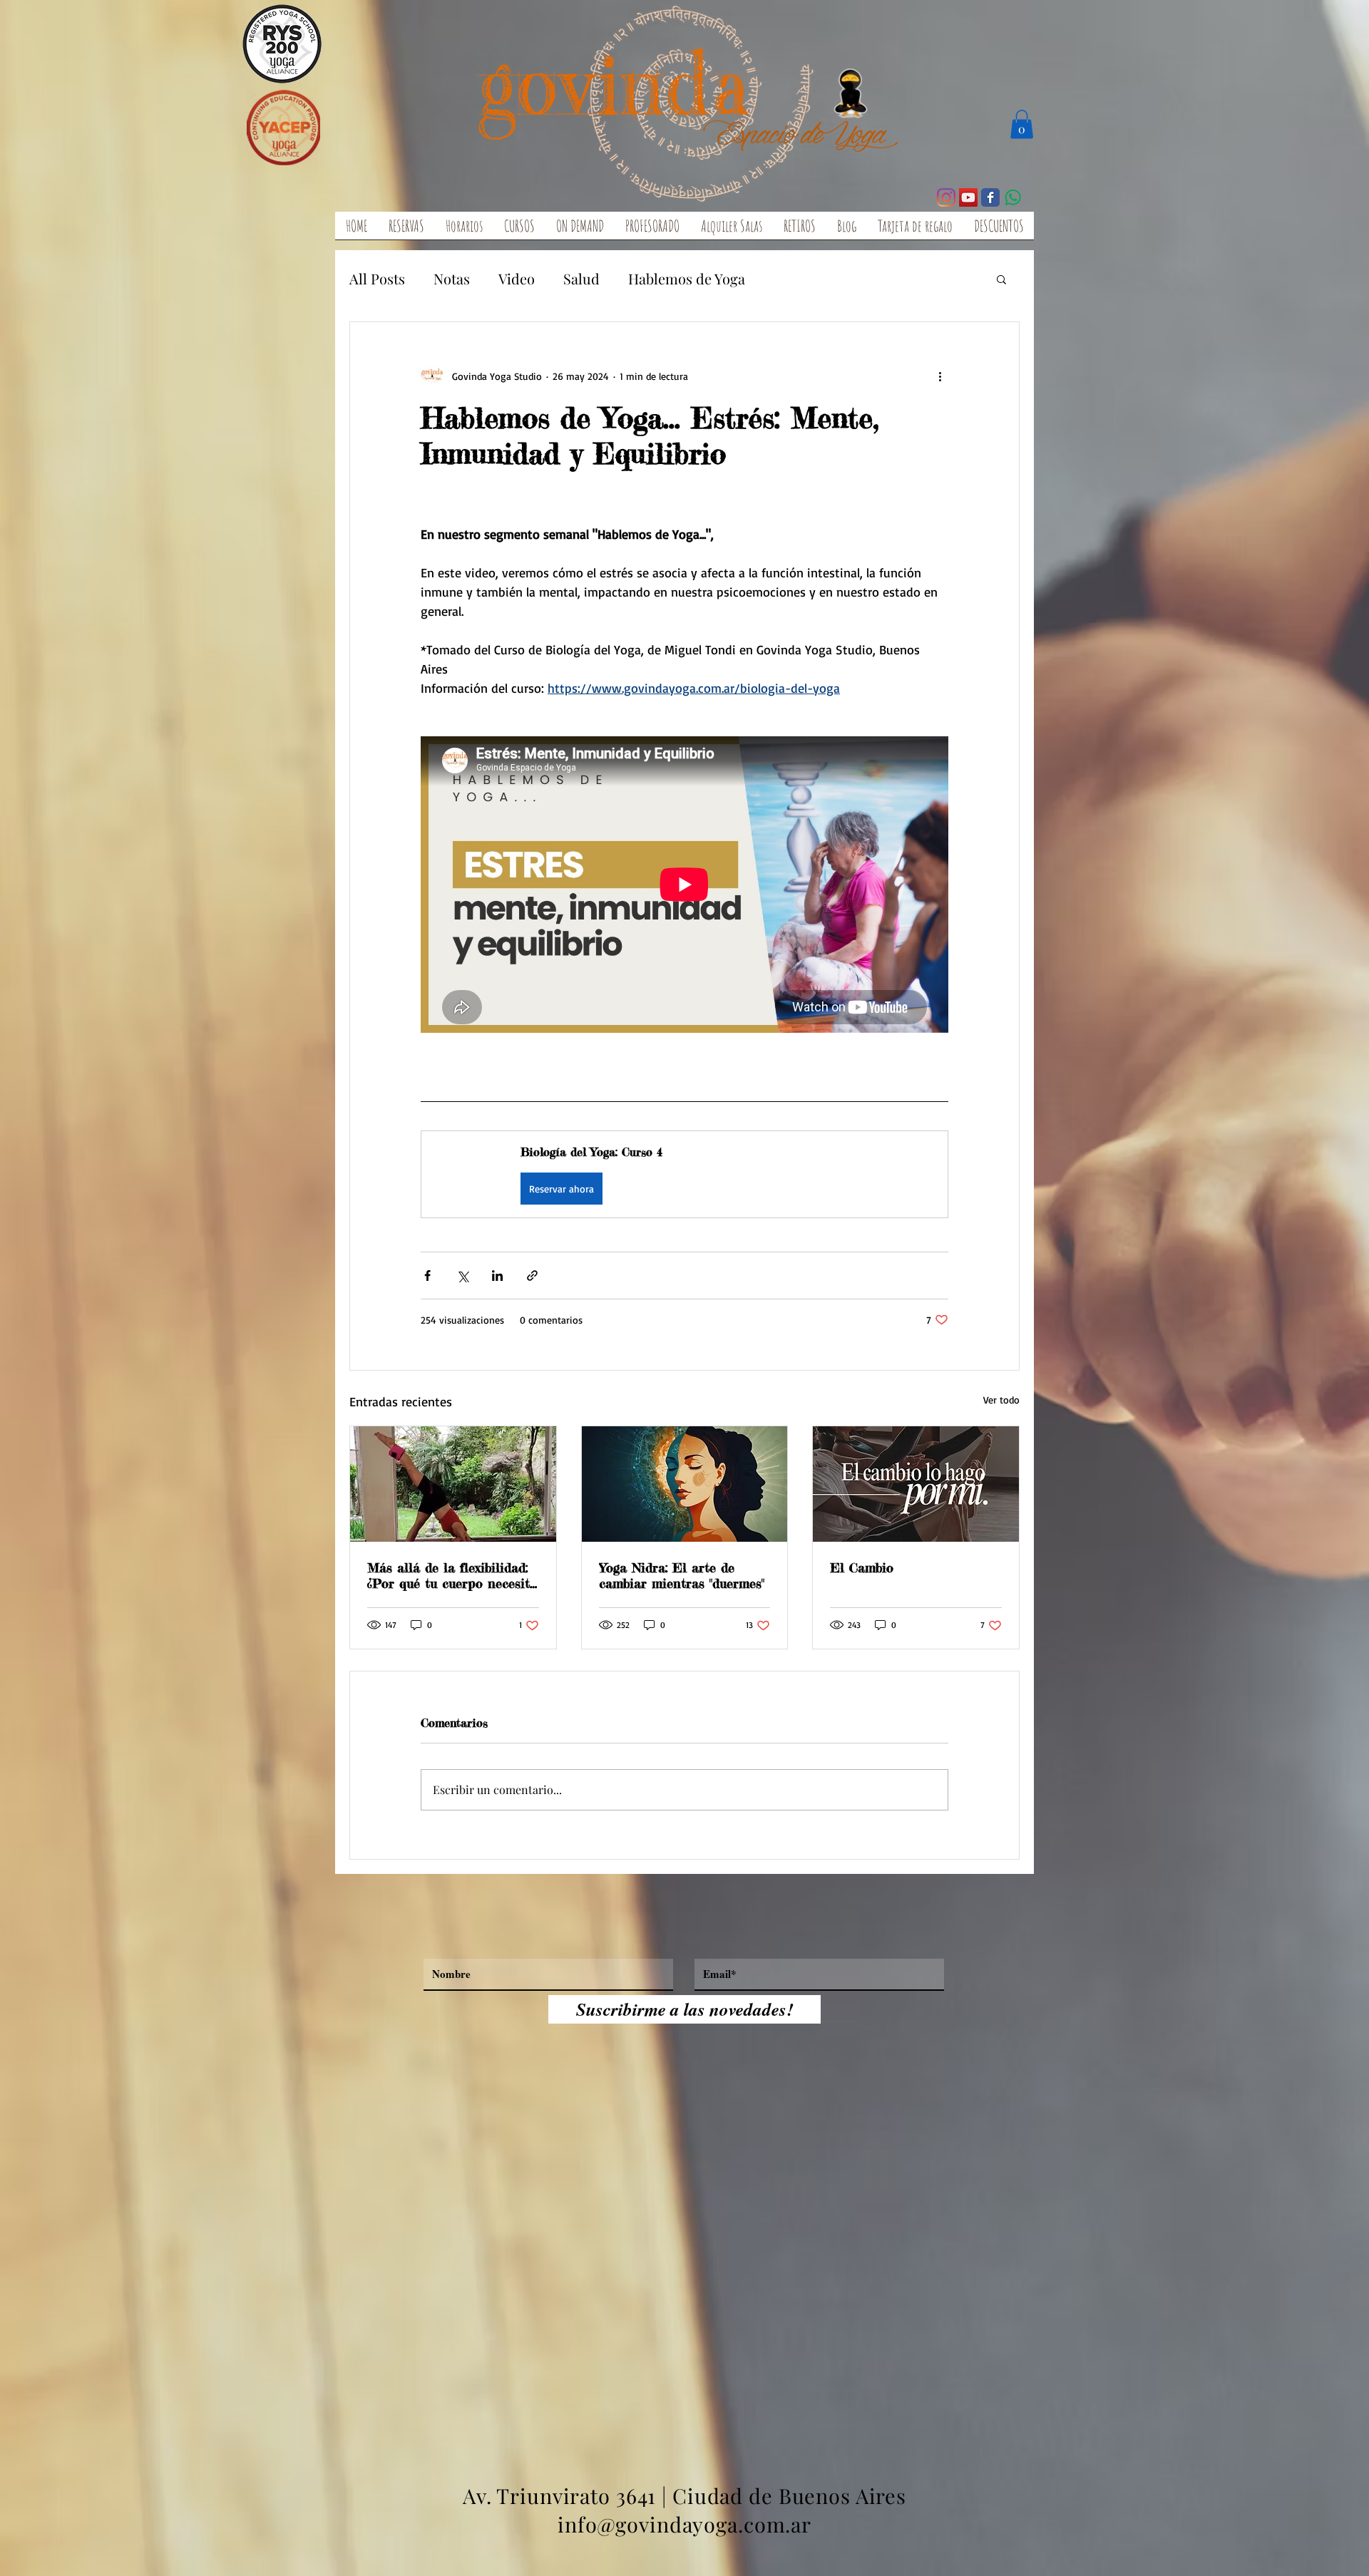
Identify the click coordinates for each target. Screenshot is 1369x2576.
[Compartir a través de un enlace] (532, 1276)
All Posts (377, 278)
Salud (581, 278)
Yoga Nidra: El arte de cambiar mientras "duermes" (682, 1575)
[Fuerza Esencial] (453, 1484)
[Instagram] (946, 197)
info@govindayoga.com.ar (684, 2524)
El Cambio (862, 1567)
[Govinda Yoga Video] (968, 197)
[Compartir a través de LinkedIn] (497, 1276)
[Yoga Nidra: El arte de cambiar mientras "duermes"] (685, 1484)
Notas (452, 278)
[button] (1022, 124)
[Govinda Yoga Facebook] (990, 197)
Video (517, 278)
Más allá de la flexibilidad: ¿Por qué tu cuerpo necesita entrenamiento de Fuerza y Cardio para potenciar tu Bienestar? (452, 1575)
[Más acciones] (940, 376)
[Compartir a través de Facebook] (427, 1276)
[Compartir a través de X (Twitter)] (462, 1276)
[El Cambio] (916, 1484)
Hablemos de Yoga (687, 278)
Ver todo (1001, 1400)
